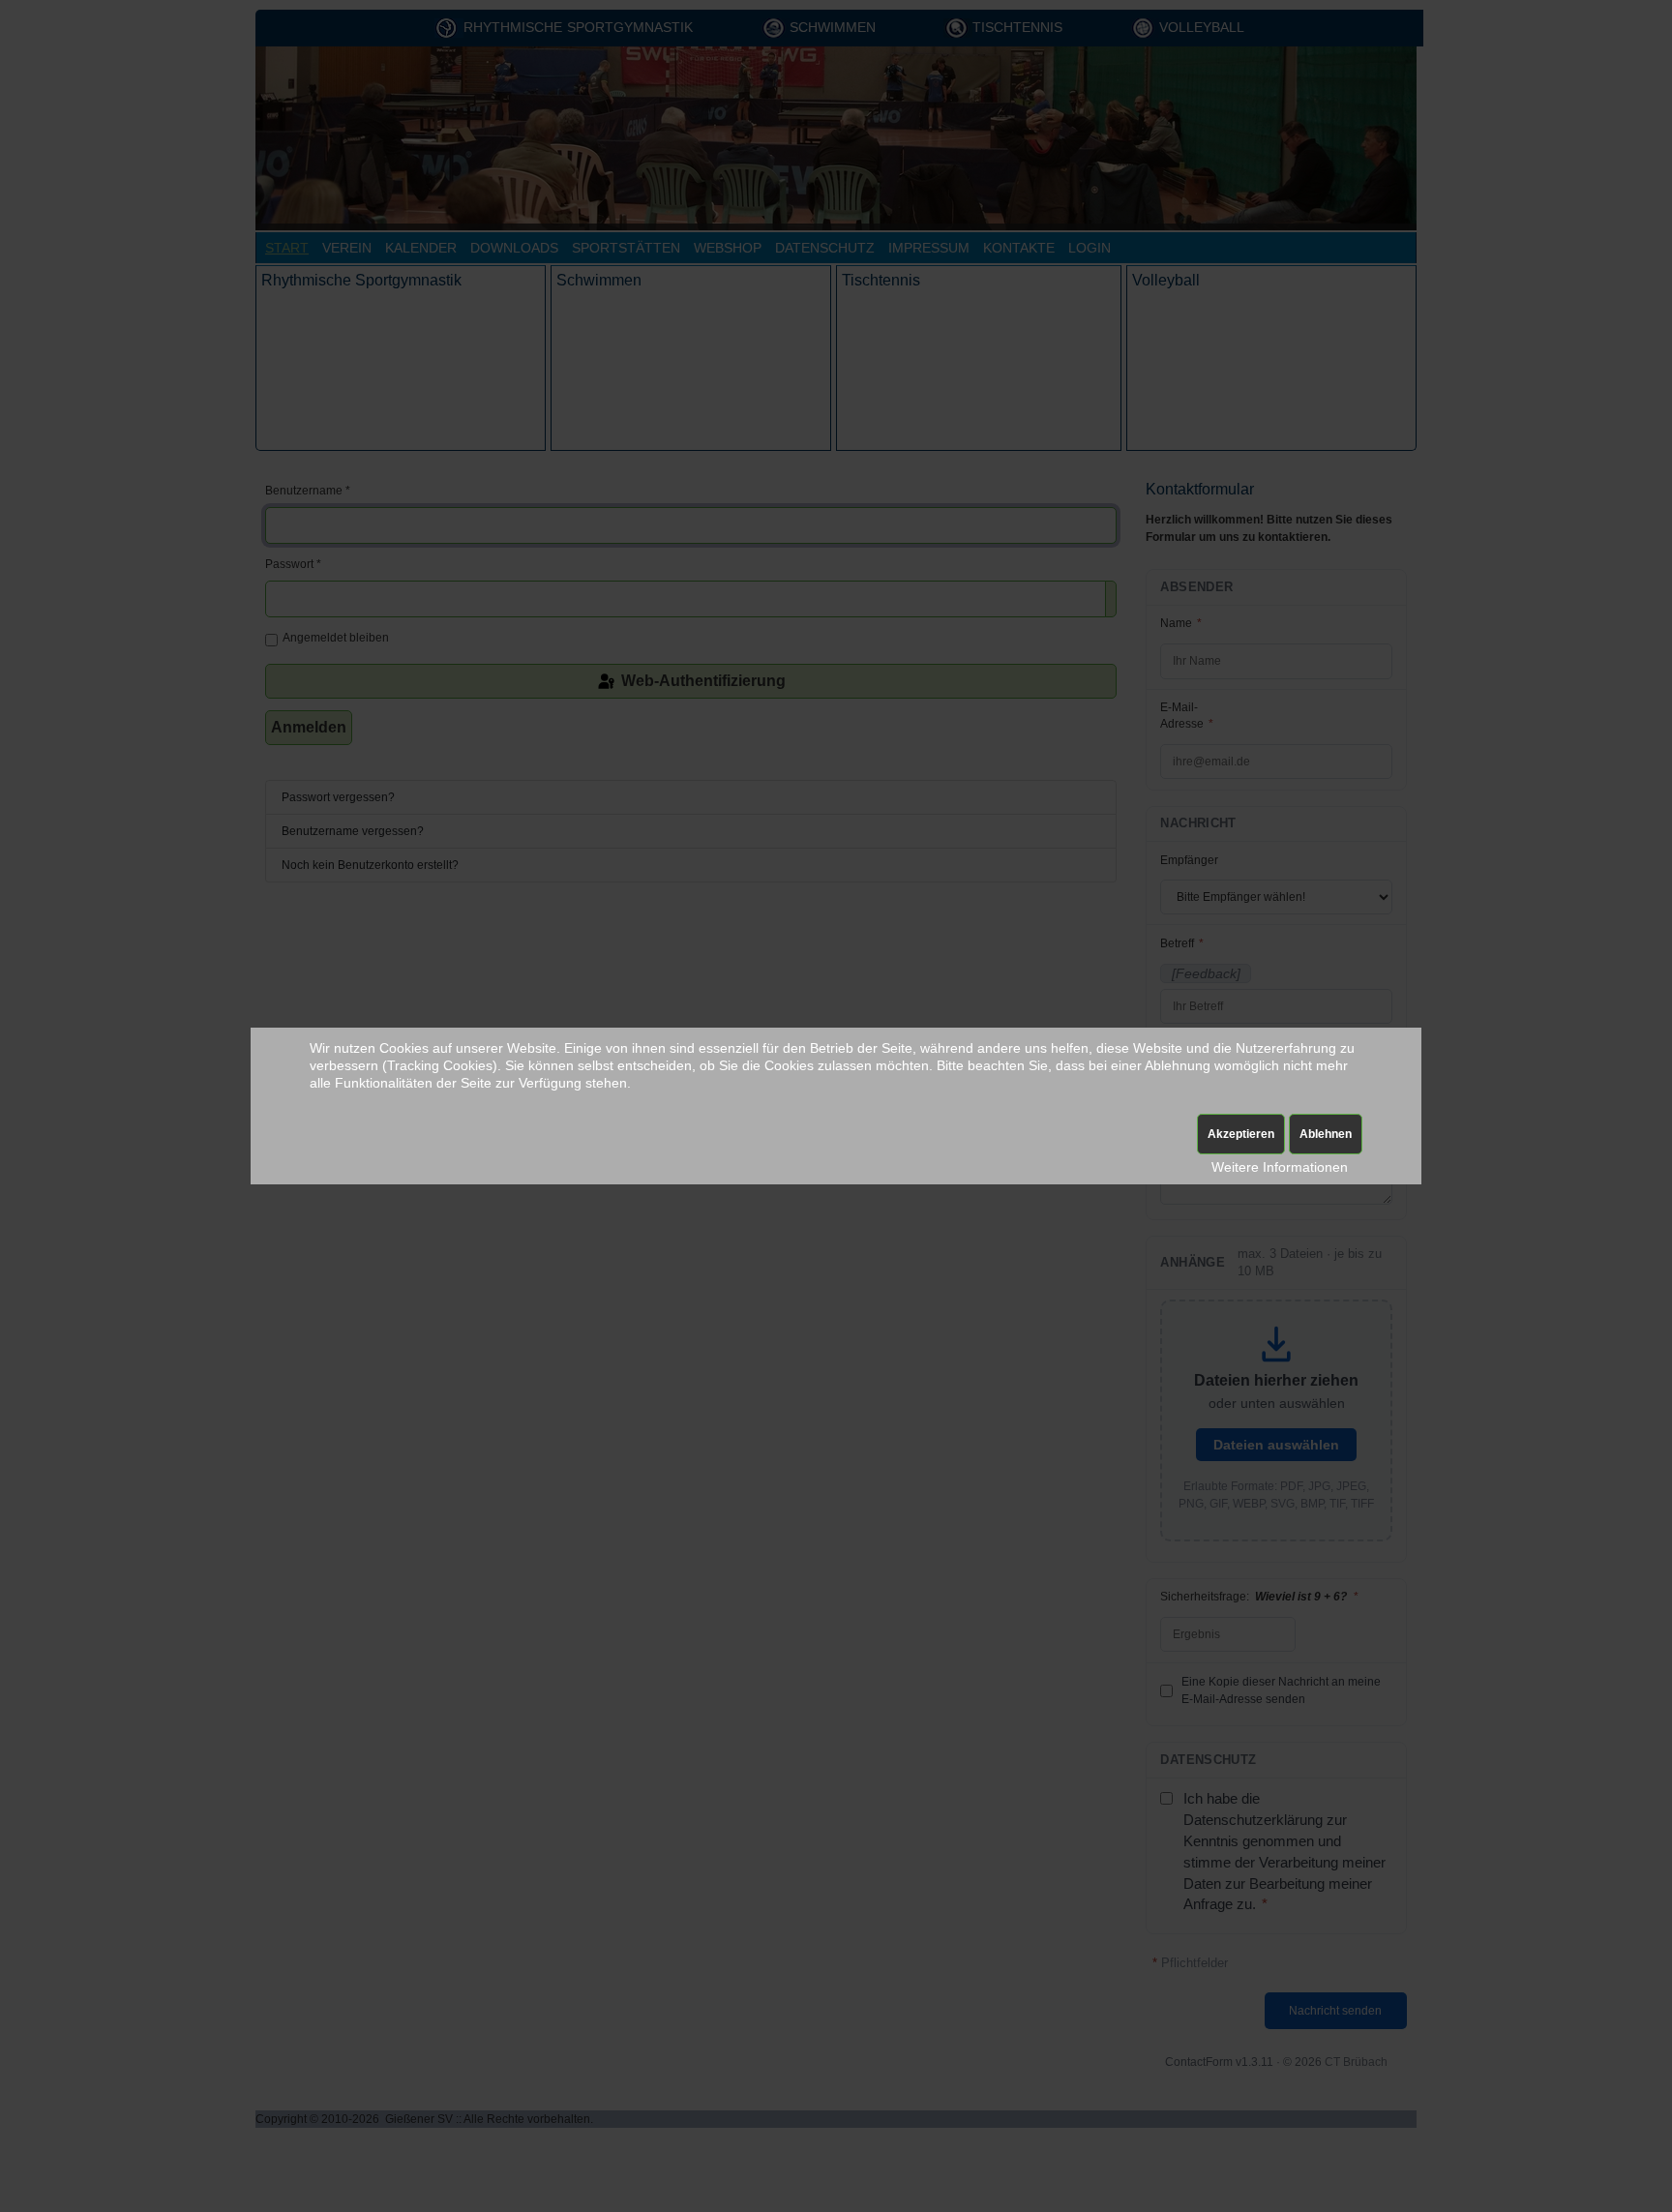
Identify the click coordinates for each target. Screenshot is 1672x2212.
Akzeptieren (1241, 1134)
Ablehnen (1326, 1134)
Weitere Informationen (1280, 1167)
